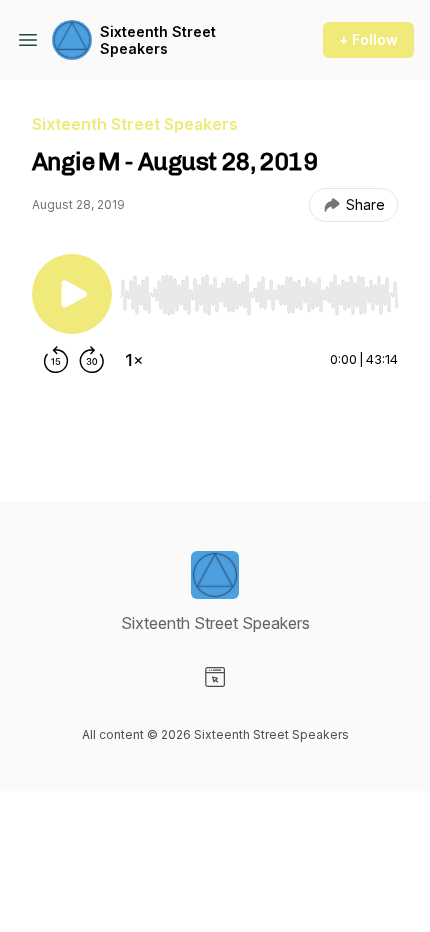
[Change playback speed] (134, 360)
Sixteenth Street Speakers (158, 40)
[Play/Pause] (72, 294)
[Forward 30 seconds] (92, 360)
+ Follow (368, 39)
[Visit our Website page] (215, 677)
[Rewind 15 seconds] (56, 360)
